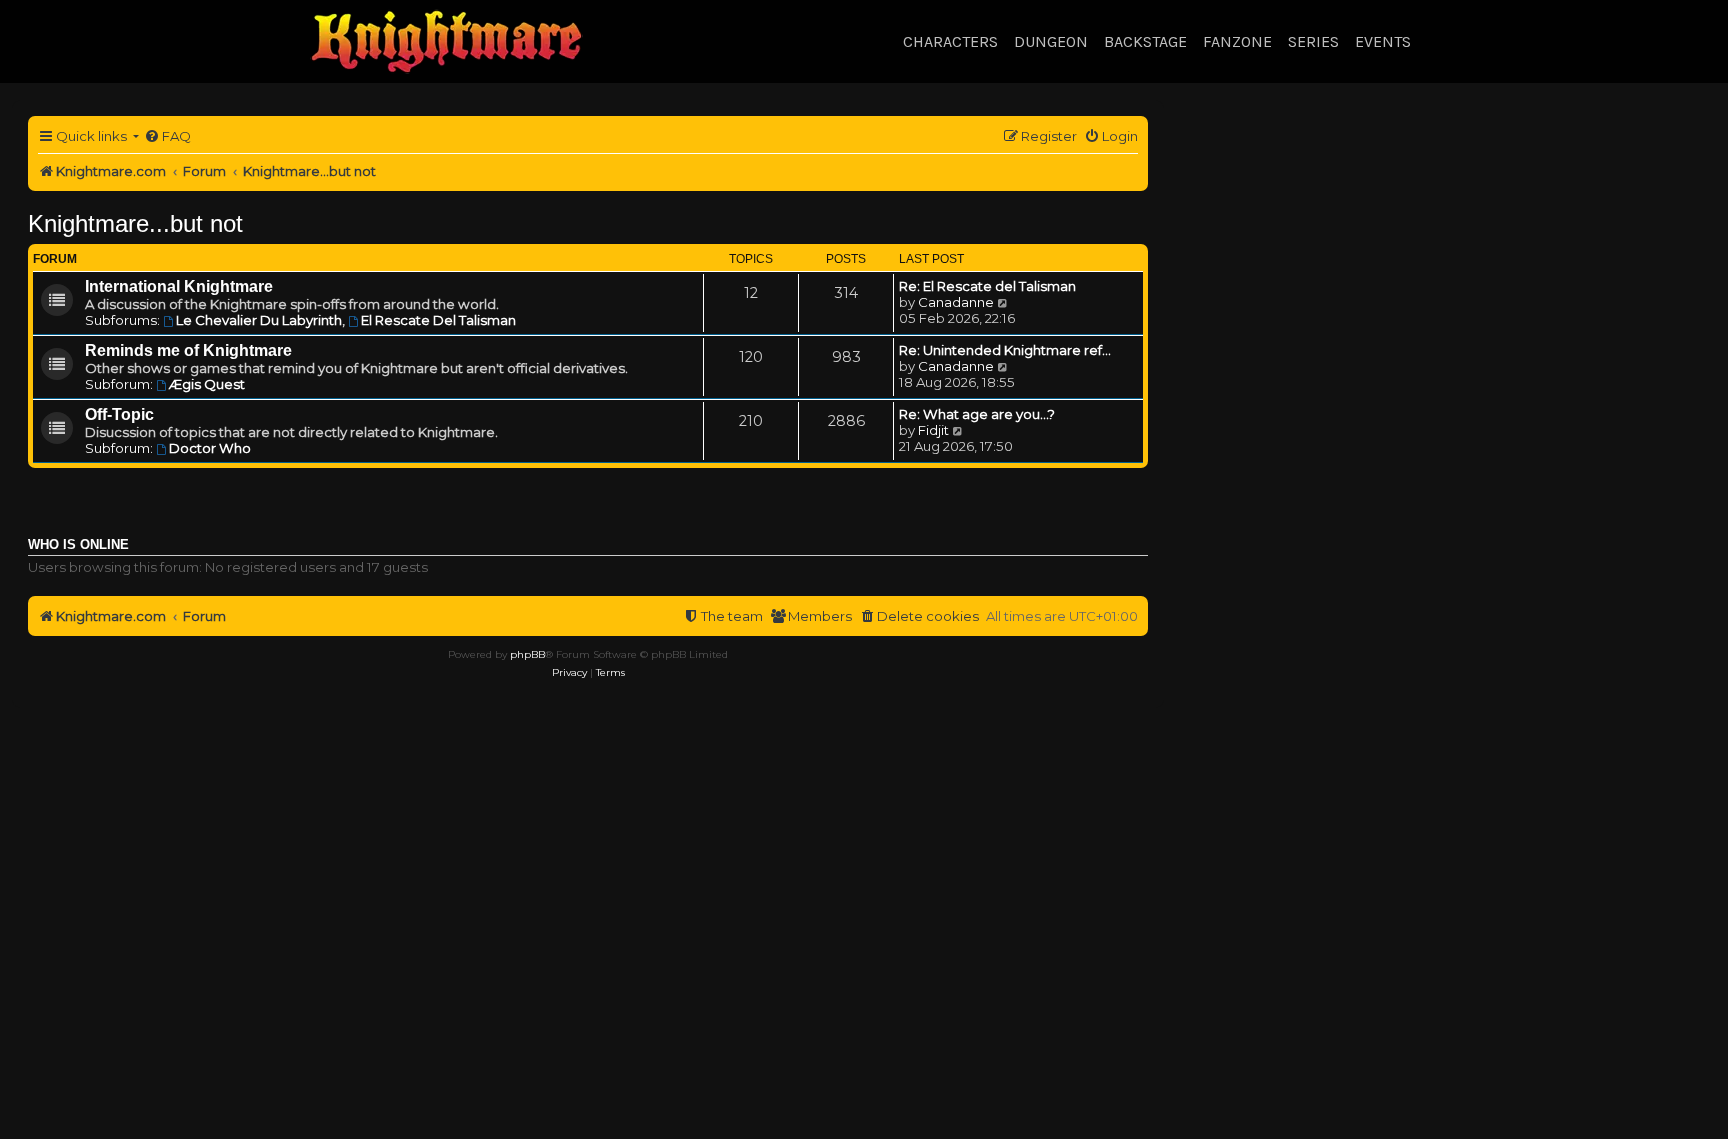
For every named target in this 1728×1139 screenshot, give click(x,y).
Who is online (78, 545)
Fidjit (933, 430)
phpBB (527, 654)
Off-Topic (119, 414)
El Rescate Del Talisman (438, 320)
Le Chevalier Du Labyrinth (259, 320)
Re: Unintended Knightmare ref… (1005, 350)
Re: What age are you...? (977, 414)
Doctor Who (210, 448)
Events (1383, 41)
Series (1313, 41)
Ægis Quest (207, 384)
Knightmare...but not (135, 223)
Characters (950, 41)
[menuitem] (167, 136)
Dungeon (1051, 41)
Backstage (1145, 41)
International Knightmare (179, 286)
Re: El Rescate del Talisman (987, 286)
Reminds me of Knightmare (188, 350)
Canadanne (956, 302)
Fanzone (1237, 41)
